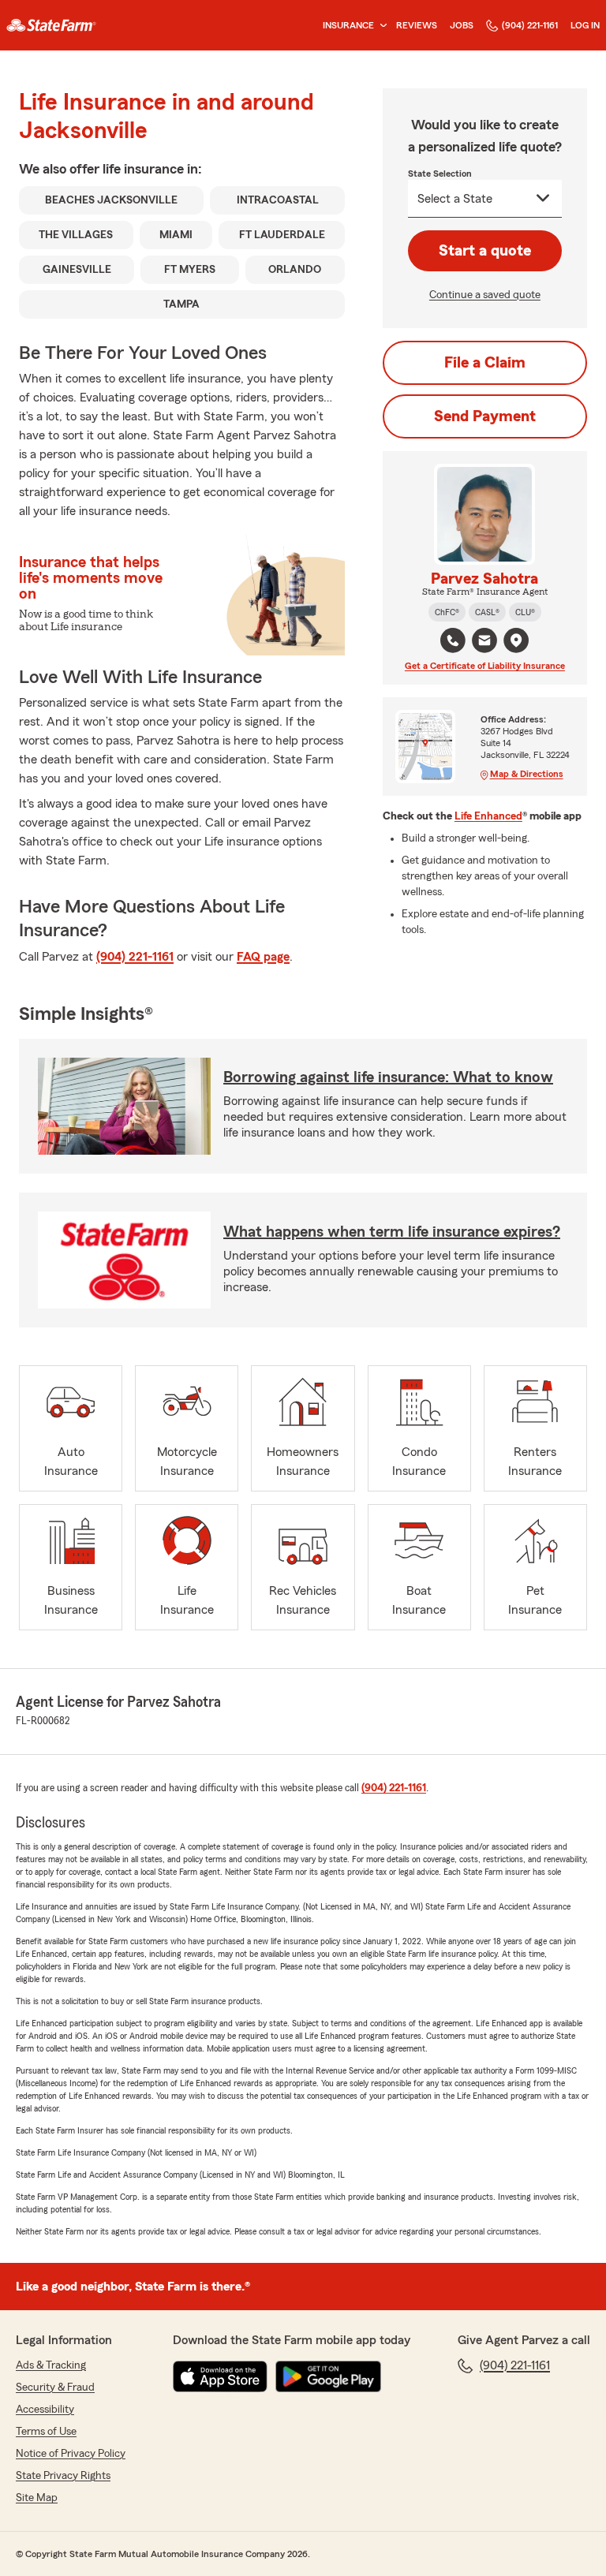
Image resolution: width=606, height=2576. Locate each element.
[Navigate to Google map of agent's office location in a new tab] (516, 640)
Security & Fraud (55, 2387)
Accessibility (45, 2410)
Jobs (462, 25)
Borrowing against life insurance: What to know (388, 1077)
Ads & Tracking (51, 2365)
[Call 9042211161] (453, 640)
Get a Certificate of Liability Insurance (485, 666)
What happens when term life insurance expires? (392, 1232)
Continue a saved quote (485, 295)
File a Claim (485, 363)
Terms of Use (46, 2432)
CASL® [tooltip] (487, 612)
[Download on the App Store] (220, 2376)
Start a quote (485, 251)
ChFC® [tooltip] (447, 612)
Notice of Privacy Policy (71, 2454)
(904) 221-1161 (530, 25)
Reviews (417, 25)
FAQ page (263, 957)
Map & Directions (527, 774)
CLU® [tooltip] (525, 612)
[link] (51, 25)
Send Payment (485, 416)
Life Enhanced (488, 816)
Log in (585, 25)
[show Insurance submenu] (380, 26)
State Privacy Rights (63, 2476)
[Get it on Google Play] (328, 2376)
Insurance (348, 25)
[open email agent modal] (484, 642)
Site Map (37, 2498)
